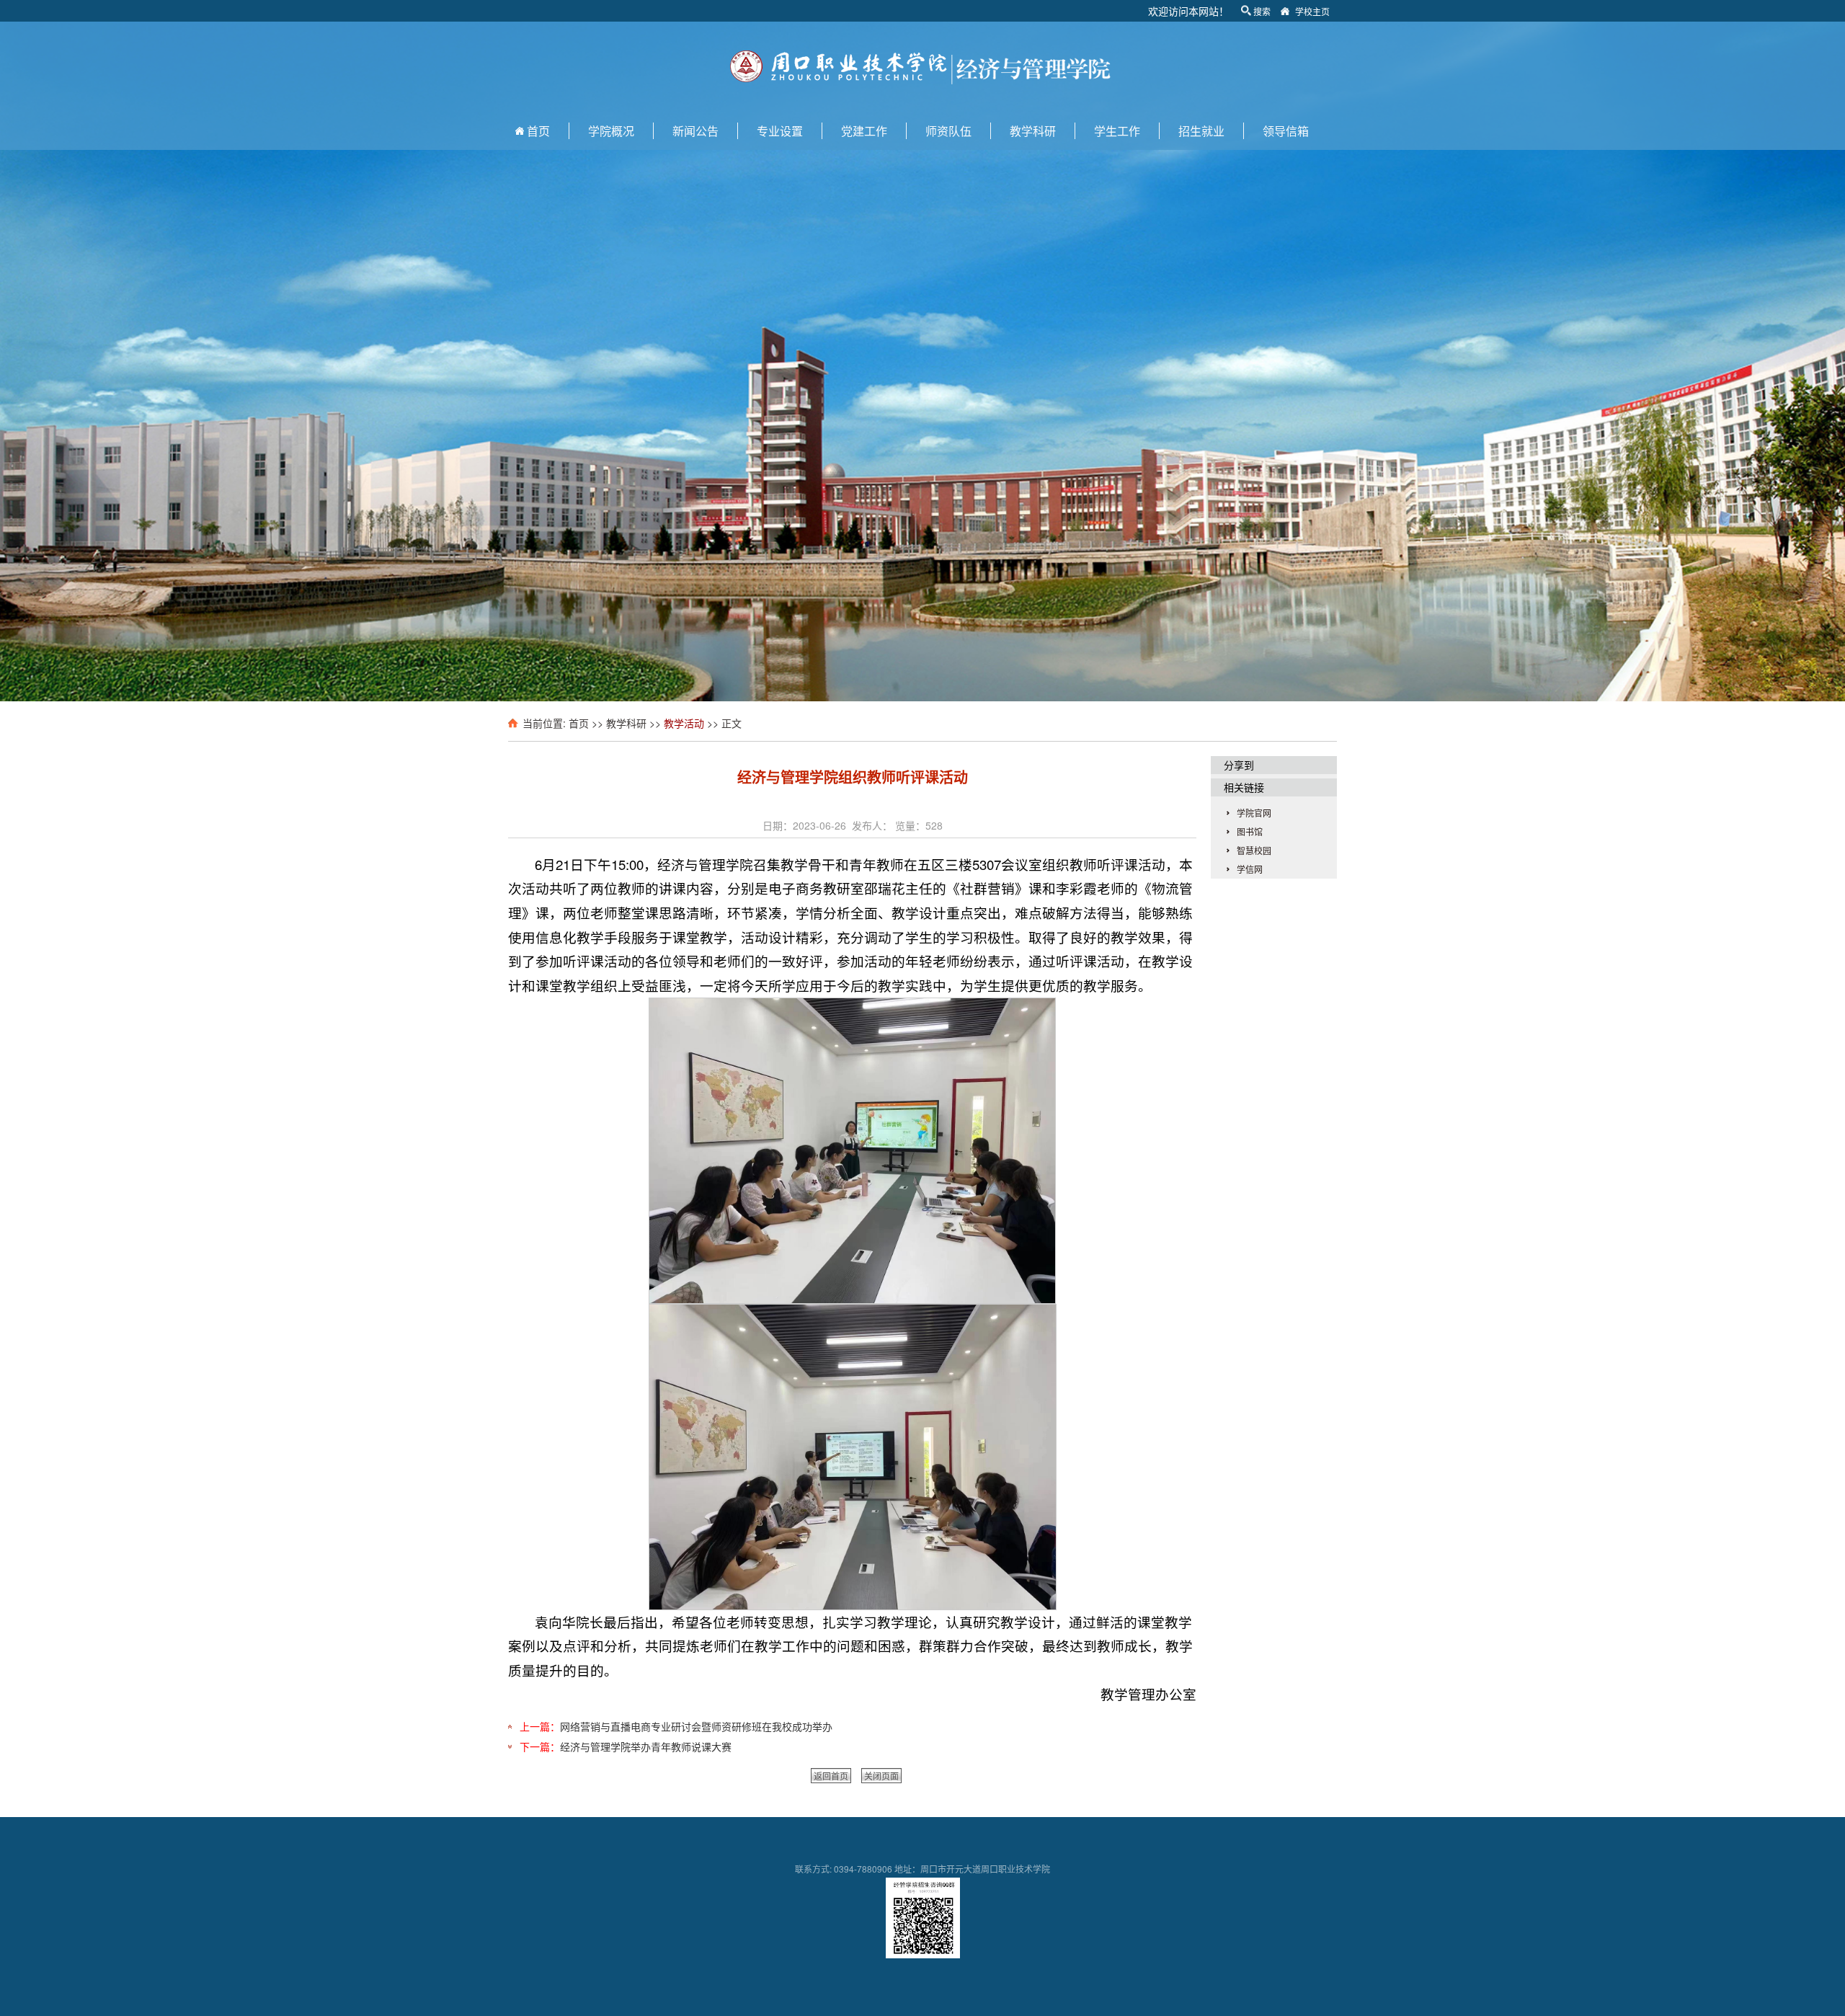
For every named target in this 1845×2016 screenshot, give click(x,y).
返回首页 (831, 1776)
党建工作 (864, 131)
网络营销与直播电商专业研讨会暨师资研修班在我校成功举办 (696, 1726)
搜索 (1262, 11)
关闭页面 (881, 1776)
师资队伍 (948, 131)
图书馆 (1250, 831)
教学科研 (1033, 131)
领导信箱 (1286, 131)
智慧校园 (1254, 850)
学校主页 (1312, 11)
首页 (538, 131)
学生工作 (1117, 131)
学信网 (1250, 869)
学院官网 (1254, 813)
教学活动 (684, 723)
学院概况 (611, 131)
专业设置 (780, 131)
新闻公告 (695, 131)
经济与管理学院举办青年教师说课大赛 (646, 1746)
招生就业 (1201, 131)
